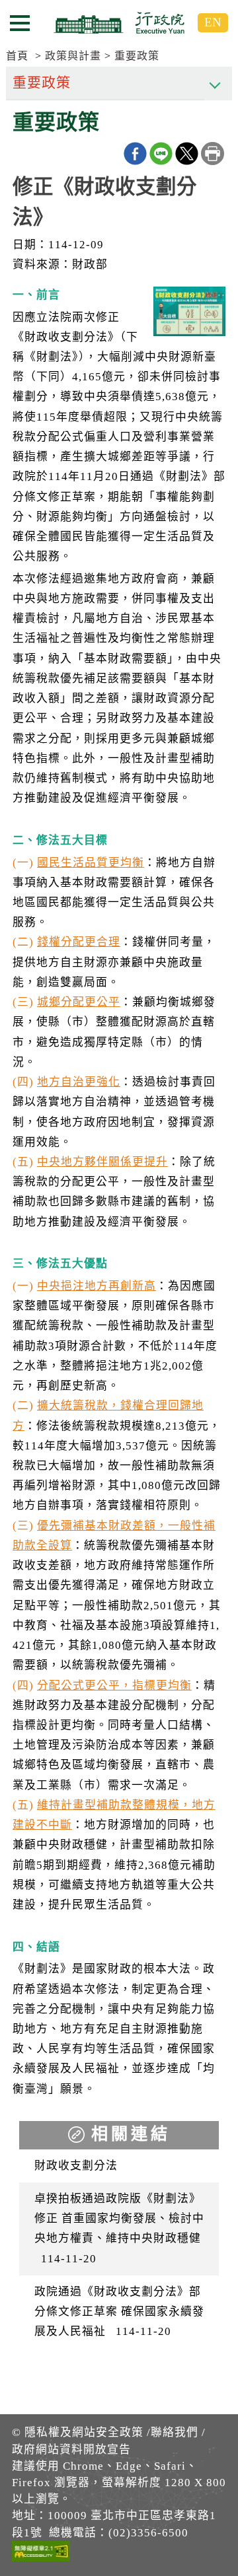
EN (213, 22)
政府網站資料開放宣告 (71, 2450)
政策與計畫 (73, 56)
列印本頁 (213, 154)
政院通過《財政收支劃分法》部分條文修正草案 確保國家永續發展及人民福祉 (119, 2312)
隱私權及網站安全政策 (84, 2432)
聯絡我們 (175, 2432)
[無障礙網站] (41, 2554)
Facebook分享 (135, 154)
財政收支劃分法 (76, 2166)
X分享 (187, 154)
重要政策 (137, 56)
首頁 (17, 56)
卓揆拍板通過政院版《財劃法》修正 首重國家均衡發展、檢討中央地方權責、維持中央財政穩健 (119, 2229)
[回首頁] (119, 22)
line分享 (161, 154)
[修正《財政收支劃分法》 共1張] (189, 315)
